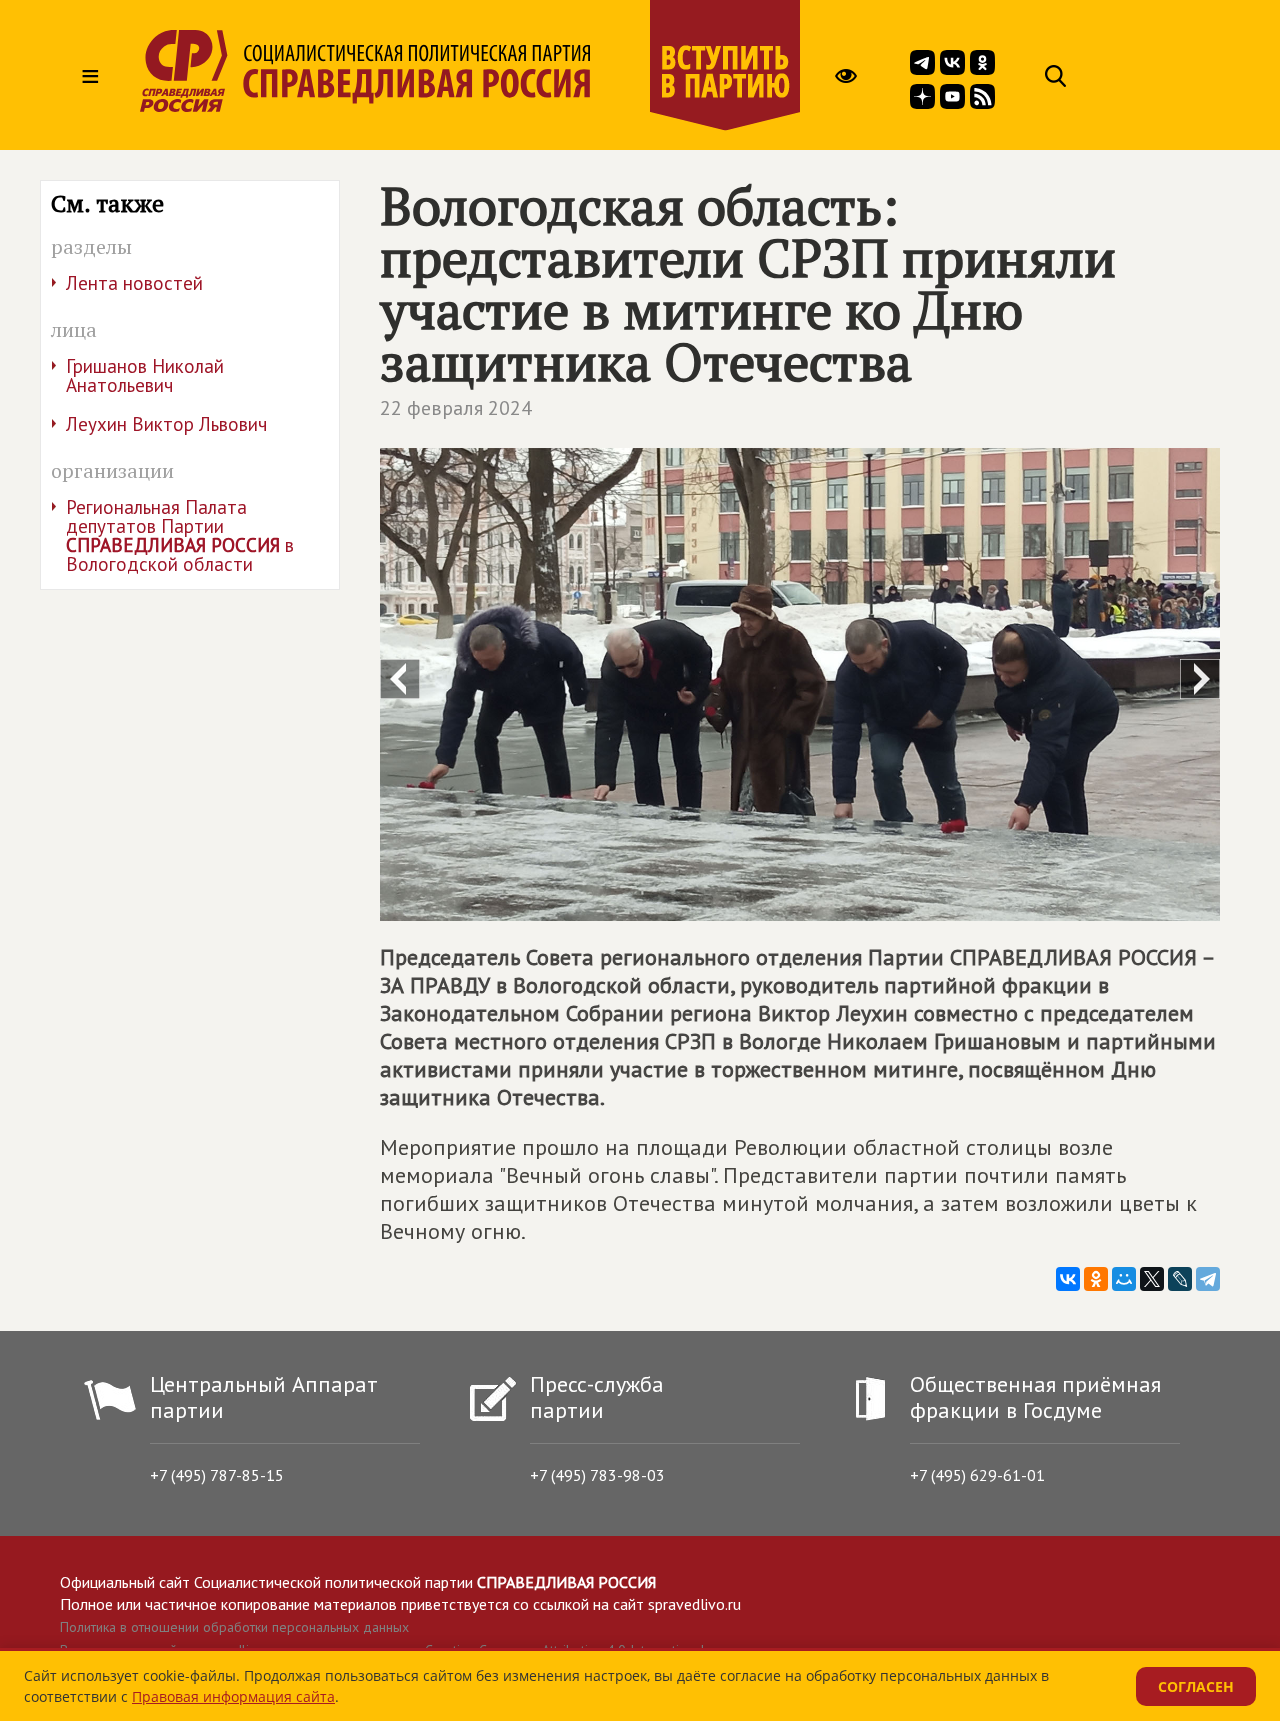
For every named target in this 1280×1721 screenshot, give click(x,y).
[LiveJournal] (1180, 1279)
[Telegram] (1208, 1279)
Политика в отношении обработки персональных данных (234, 1627)
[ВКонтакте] (1068, 1279)
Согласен (1196, 1686)
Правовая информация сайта (233, 1696)
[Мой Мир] (1124, 1279)
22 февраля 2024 (456, 408)
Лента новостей (134, 283)
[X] (1152, 1279)
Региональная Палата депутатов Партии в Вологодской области (180, 535)
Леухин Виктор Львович (166, 424)
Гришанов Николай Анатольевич (145, 375)
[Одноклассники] (1096, 1279)
